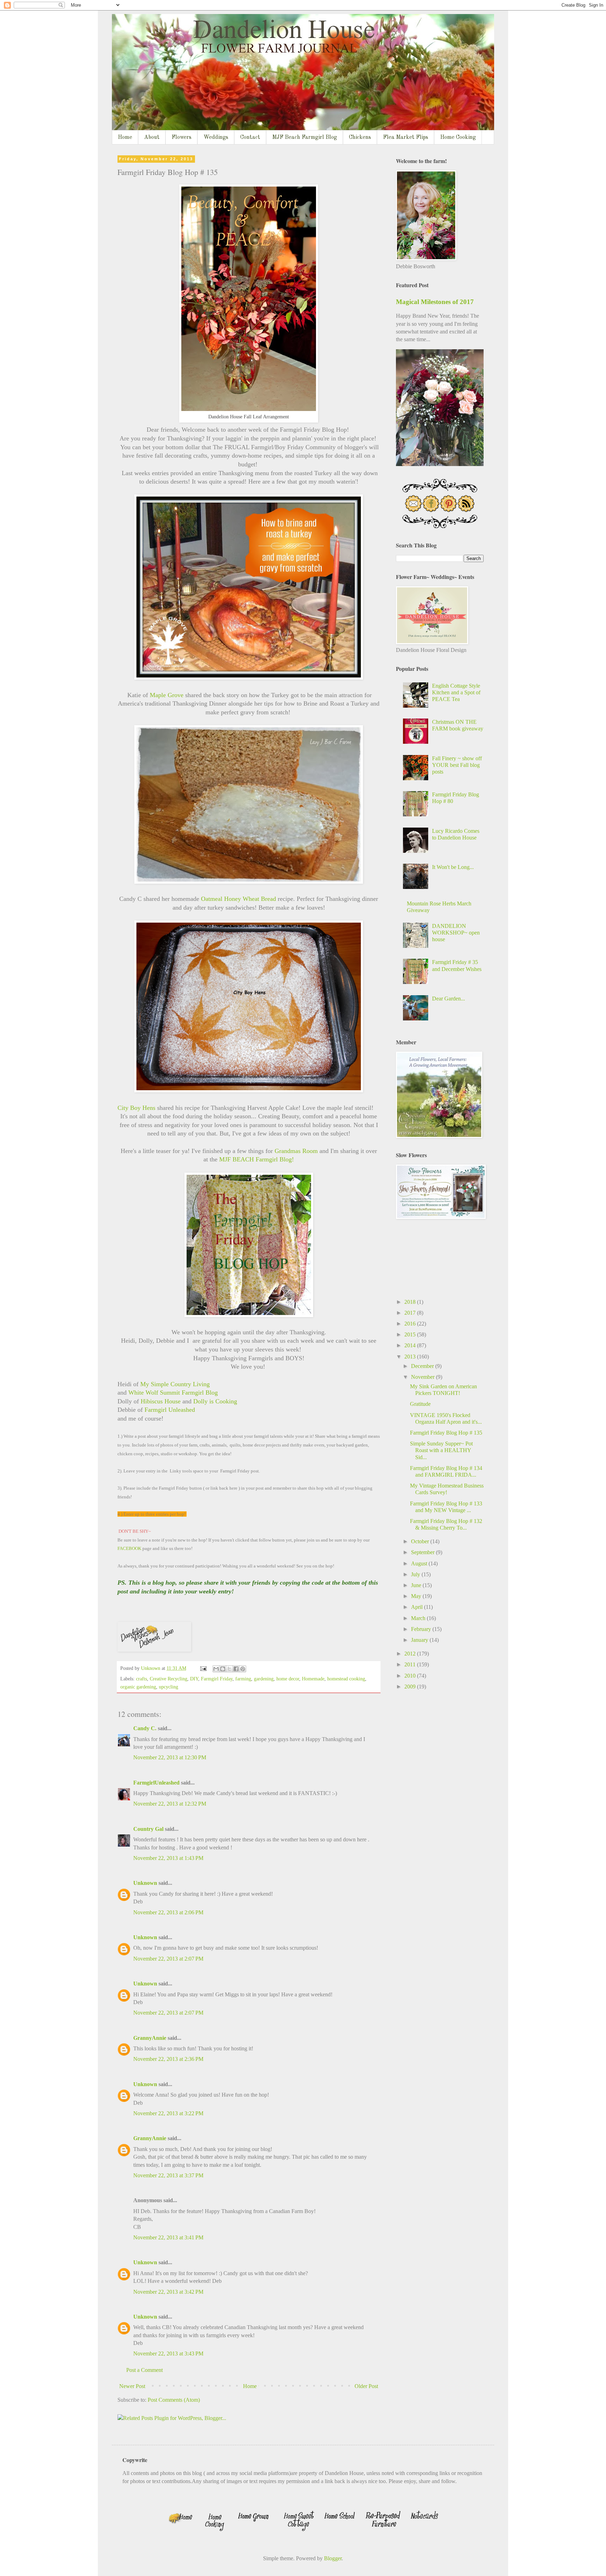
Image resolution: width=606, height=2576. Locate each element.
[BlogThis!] (223, 1669)
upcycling (169, 1687)
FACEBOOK (130, 1548)
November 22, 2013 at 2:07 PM (168, 1959)
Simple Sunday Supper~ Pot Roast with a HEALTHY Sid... (441, 1450)
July (416, 1574)
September (423, 1552)
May (417, 1596)
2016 (411, 1324)
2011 (411, 1664)
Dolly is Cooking (215, 1401)
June (417, 1585)
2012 (411, 1654)
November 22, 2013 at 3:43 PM (168, 2354)
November (423, 1377)
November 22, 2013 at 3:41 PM (168, 2237)
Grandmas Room (296, 1151)
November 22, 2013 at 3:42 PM (168, 2292)
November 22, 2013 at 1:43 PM (168, 1858)
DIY (194, 1679)
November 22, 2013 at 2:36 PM (168, 2059)
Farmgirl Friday (217, 1679)
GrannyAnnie (150, 2038)
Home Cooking (458, 137)
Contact (250, 137)
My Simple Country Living (176, 1384)
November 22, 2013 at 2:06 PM (168, 1912)
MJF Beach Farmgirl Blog (305, 137)
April (418, 1607)
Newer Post (132, 2386)
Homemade (313, 1679)
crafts (142, 1679)
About (152, 137)
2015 (411, 1334)
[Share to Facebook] (236, 1669)
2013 (411, 1357)
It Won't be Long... (453, 867)
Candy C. (145, 1728)
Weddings (216, 137)
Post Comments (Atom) (174, 2400)
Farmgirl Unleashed (171, 1410)
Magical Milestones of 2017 (435, 302)
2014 (411, 1345)
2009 (411, 1687)
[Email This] (216, 1669)
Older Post (366, 2386)
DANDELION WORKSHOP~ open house (456, 933)
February (422, 1629)
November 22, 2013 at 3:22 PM (168, 2113)
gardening (264, 1679)
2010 (411, 1676)
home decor (288, 1679)
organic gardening (138, 1687)
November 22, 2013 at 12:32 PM (170, 1804)
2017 (411, 1313)
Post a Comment (144, 2370)
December (423, 1366)
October (421, 1541)
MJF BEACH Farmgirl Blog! (257, 1159)
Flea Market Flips (406, 137)
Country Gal (149, 1829)
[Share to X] (229, 1669)
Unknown (145, 1883)
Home (125, 137)
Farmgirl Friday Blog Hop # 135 (446, 1433)
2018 (411, 1302)
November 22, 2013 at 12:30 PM (170, 1757)
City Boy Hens (136, 1108)
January (420, 1640)
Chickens (360, 137)
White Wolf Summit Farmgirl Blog (173, 1392)
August (420, 1563)
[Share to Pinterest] (243, 1669)
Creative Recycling (169, 1679)
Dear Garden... (449, 999)
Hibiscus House (160, 1401)
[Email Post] (203, 1668)
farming (243, 1679)
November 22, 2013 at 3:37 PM (168, 2175)
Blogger (333, 2558)
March (419, 1618)
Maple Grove (167, 695)
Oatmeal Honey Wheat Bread (239, 899)
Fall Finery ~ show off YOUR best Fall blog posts (457, 765)
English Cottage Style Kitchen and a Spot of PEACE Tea (456, 692)
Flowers (181, 137)
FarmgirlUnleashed (156, 1783)
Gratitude (420, 1404)
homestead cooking (346, 1679)
